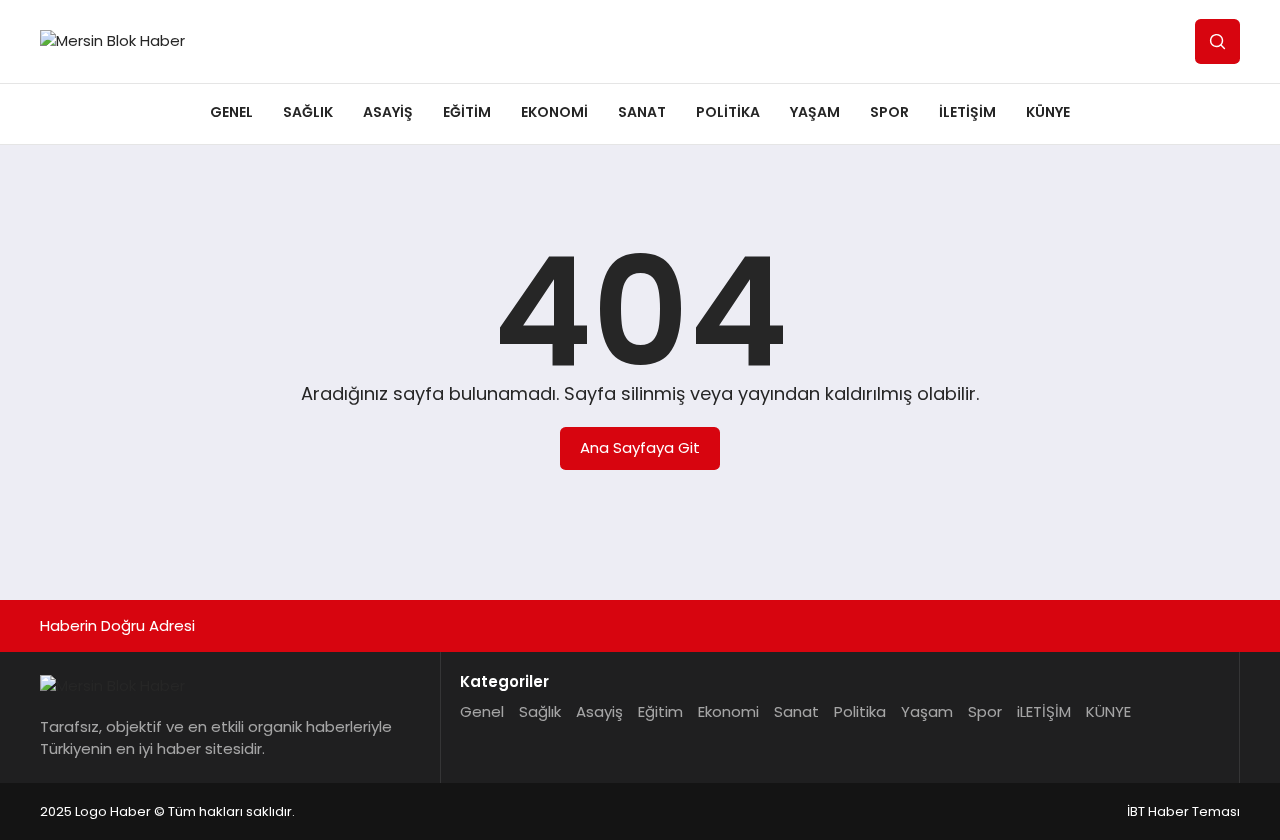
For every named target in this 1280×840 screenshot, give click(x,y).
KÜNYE (1048, 112)
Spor (889, 112)
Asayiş (388, 112)
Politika (728, 112)
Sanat (642, 112)
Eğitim (467, 112)
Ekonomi (554, 112)
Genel (231, 112)
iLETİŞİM (967, 112)
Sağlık (308, 112)
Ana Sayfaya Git (640, 447)
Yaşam (815, 112)
